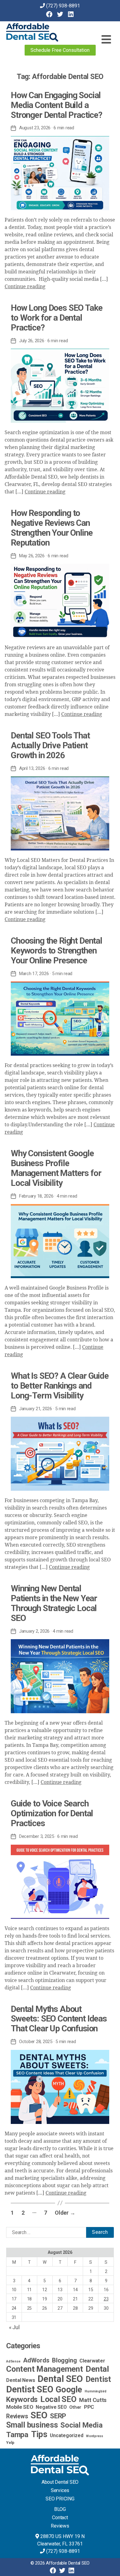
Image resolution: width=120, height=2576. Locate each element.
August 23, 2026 (35, 128)
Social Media (81, 2425)
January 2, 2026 (34, 1631)
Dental (97, 2369)
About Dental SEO (60, 2482)
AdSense (13, 2361)
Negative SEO (51, 2407)
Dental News (20, 2380)
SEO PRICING (60, 2499)
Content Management (45, 2369)
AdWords (36, 2360)
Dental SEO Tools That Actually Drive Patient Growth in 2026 (50, 745)
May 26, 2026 (32, 556)
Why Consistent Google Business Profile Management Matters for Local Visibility (56, 1168)
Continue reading (25, 287)
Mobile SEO (20, 2407)
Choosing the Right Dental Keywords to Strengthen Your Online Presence (56, 951)
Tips (39, 2434)
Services (60, 2490)
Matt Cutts (93, 2400)
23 (106, 2299)
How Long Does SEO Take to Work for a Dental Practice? (56, 318)
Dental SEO (60, 2379)
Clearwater (92, 2361)
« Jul (14, 2327)
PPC (89, 2407)
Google (69, 2390)
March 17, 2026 (34, 974)
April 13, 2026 (32, 768)
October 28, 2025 (36, 2042)
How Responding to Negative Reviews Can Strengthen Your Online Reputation (52, 528)
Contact (60, 2518)
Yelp (10, 2442)
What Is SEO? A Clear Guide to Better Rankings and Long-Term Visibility (60, 1386)
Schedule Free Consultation (60, 50)
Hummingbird (95, 2391)
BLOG (60, 2509)
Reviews (17, 2416)
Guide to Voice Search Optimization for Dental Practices (52, 1813)
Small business (32, 2425)
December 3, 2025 (37, 1836)
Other (75, 2407)
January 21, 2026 (36, 1409)
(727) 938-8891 (63, 6)
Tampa (17, 2435)
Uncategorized (66, 2435)
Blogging (64, 2360)
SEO (39, 2415)
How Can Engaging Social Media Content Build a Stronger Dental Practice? (56, 105)
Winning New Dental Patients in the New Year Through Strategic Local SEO (54, 1603)
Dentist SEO (30, 2389)
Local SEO (58, 2399)
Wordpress (94, 2436)
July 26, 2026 (32, 341)
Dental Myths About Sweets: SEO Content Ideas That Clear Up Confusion (59, 2019)
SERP (58, 2416)
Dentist (98, 2379)
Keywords (22, 2399)
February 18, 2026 (36, 1196)
